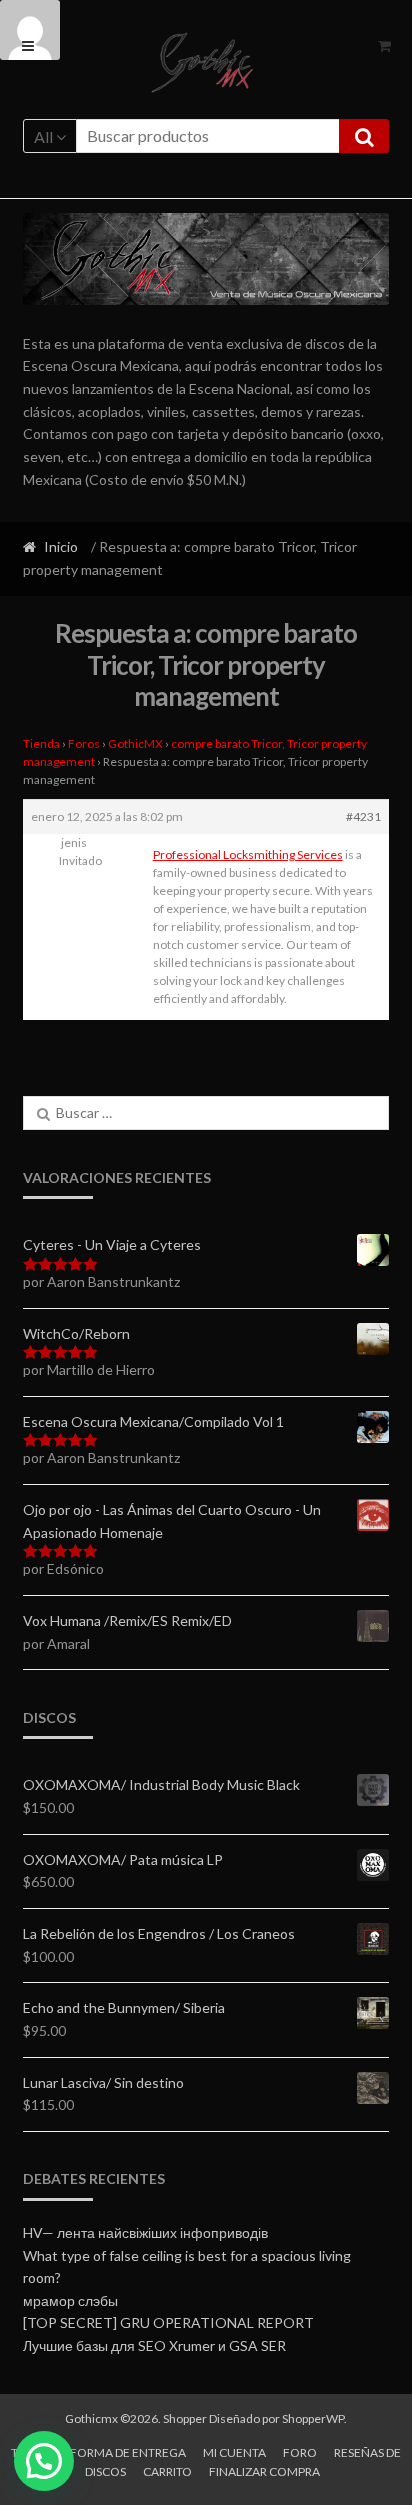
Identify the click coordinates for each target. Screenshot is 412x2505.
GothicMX (135, 743)
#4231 (363, 816)
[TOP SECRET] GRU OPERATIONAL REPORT (168, 2322)
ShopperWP (313, 2418)
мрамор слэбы (70, 2300)
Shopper (185, 2418)
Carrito (167, 2471)
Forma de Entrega (128, 2452)
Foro (300, 2452)
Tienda (41, 743)
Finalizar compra (264, 2471)
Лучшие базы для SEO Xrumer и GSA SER (154, 2345)
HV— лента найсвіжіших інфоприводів (145, 2232)
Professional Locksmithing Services (248, 854)
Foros (84, 743)
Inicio (61, 546)
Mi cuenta (234, 2452)
